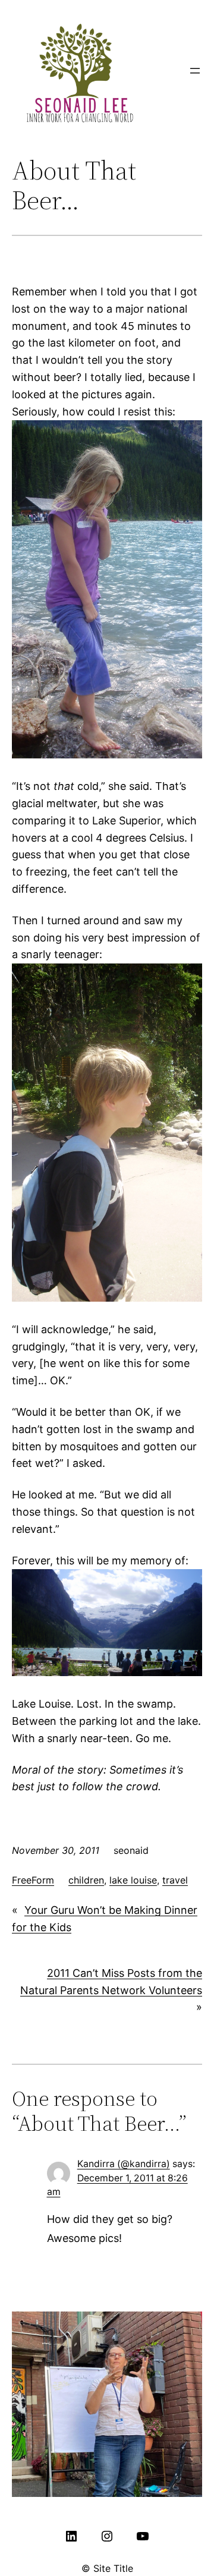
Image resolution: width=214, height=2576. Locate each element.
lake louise (133, 1880)
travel (175, 1880)
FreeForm (33, 1880)
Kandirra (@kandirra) (124, 2164)
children (86, 1880)
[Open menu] (195, 71)
